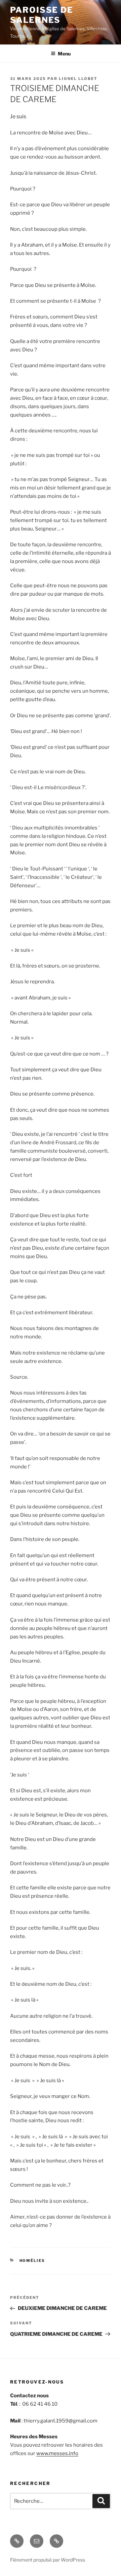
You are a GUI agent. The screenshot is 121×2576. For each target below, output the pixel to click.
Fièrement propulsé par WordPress (48, 2560)
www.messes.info (57, 2453)
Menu (64, 54)
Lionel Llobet (78, 79)
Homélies (32, 2261)
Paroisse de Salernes (42, 15)
